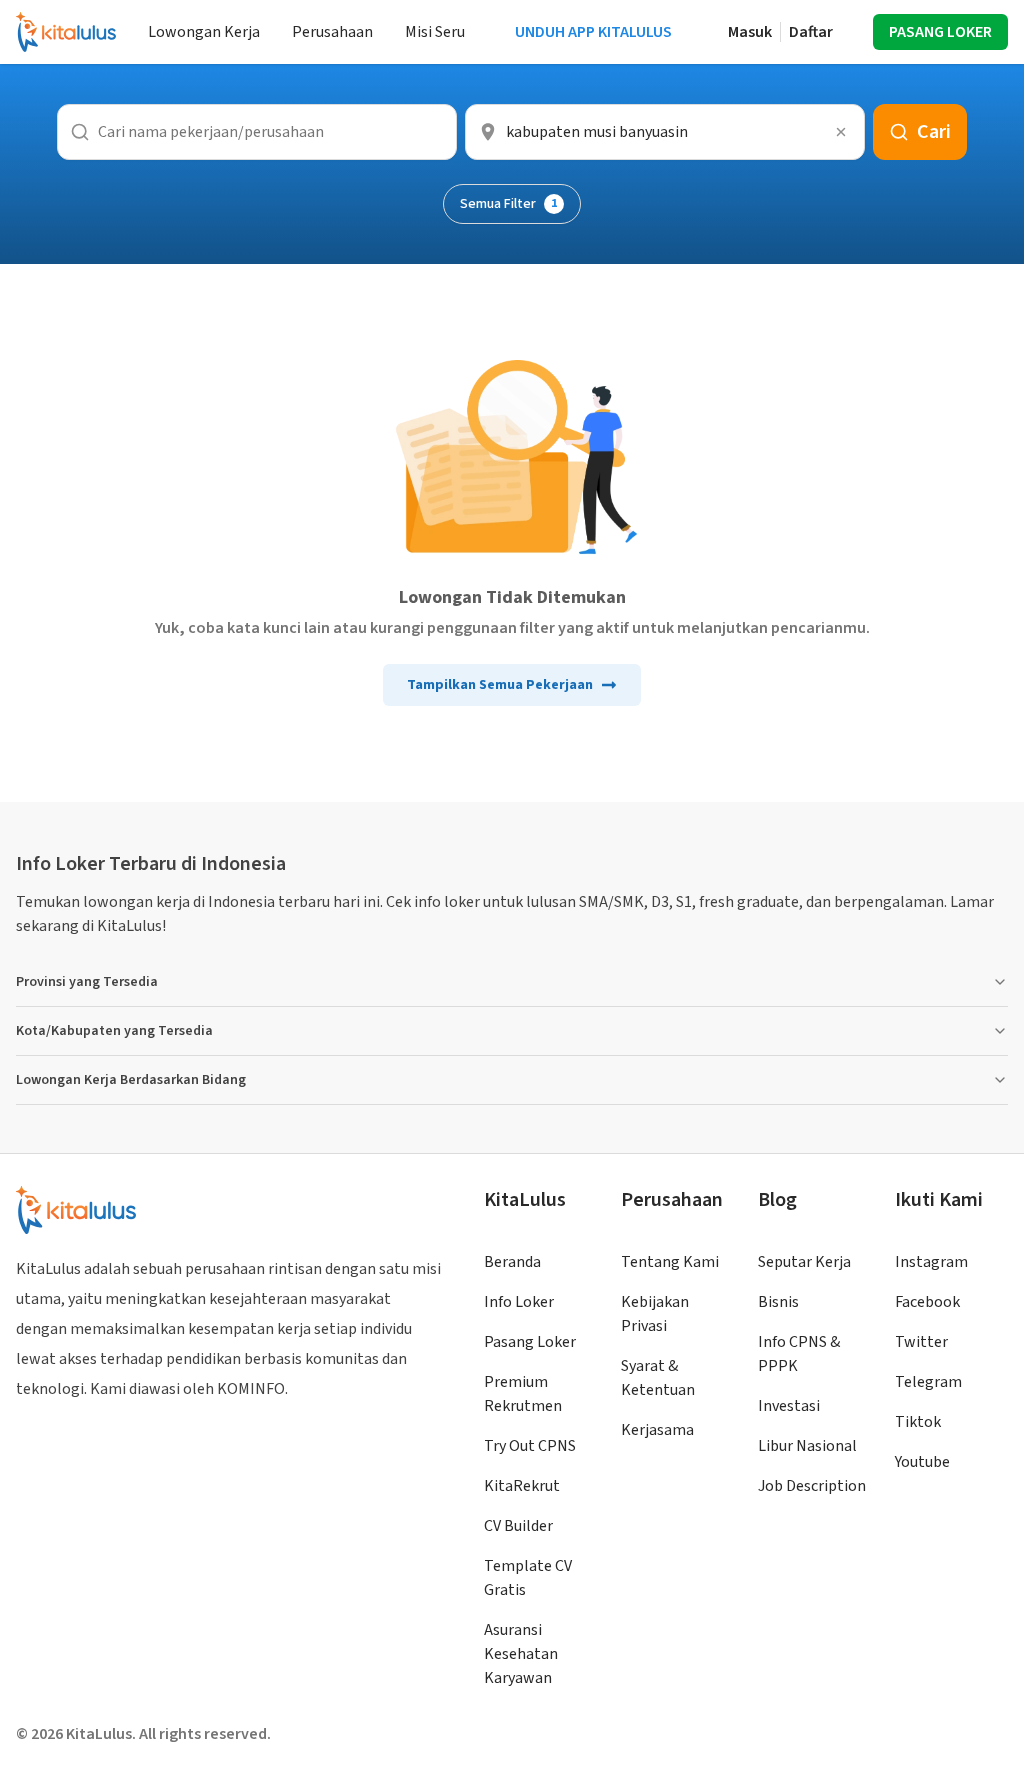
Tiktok (918, 1422)
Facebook (927, 1302)
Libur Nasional (807, 1446)
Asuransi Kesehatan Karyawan (521, 1654)
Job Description (812, 1486)
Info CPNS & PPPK (799, 1354)
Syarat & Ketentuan (658, 1378)
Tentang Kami (670, 1262)
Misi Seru (435, 32)
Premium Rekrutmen (523, 1394)
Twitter (921, 1342)
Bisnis (778, 1302)
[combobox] (665, 132)
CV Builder (518, 1526)
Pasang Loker (530, 1342)
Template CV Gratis (528, 1578)
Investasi (789, 1406)
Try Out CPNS (530, 1446)
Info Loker (519, 1302)
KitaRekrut (522, 1486)
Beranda (512, 1262)
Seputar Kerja (804, 1262)
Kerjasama (657, 1430)
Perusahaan (332, 32)
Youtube (922, 1462)
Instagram (931, 1262)
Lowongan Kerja (204, 32)
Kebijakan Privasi (655, 1314)
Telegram (928, 1382)
